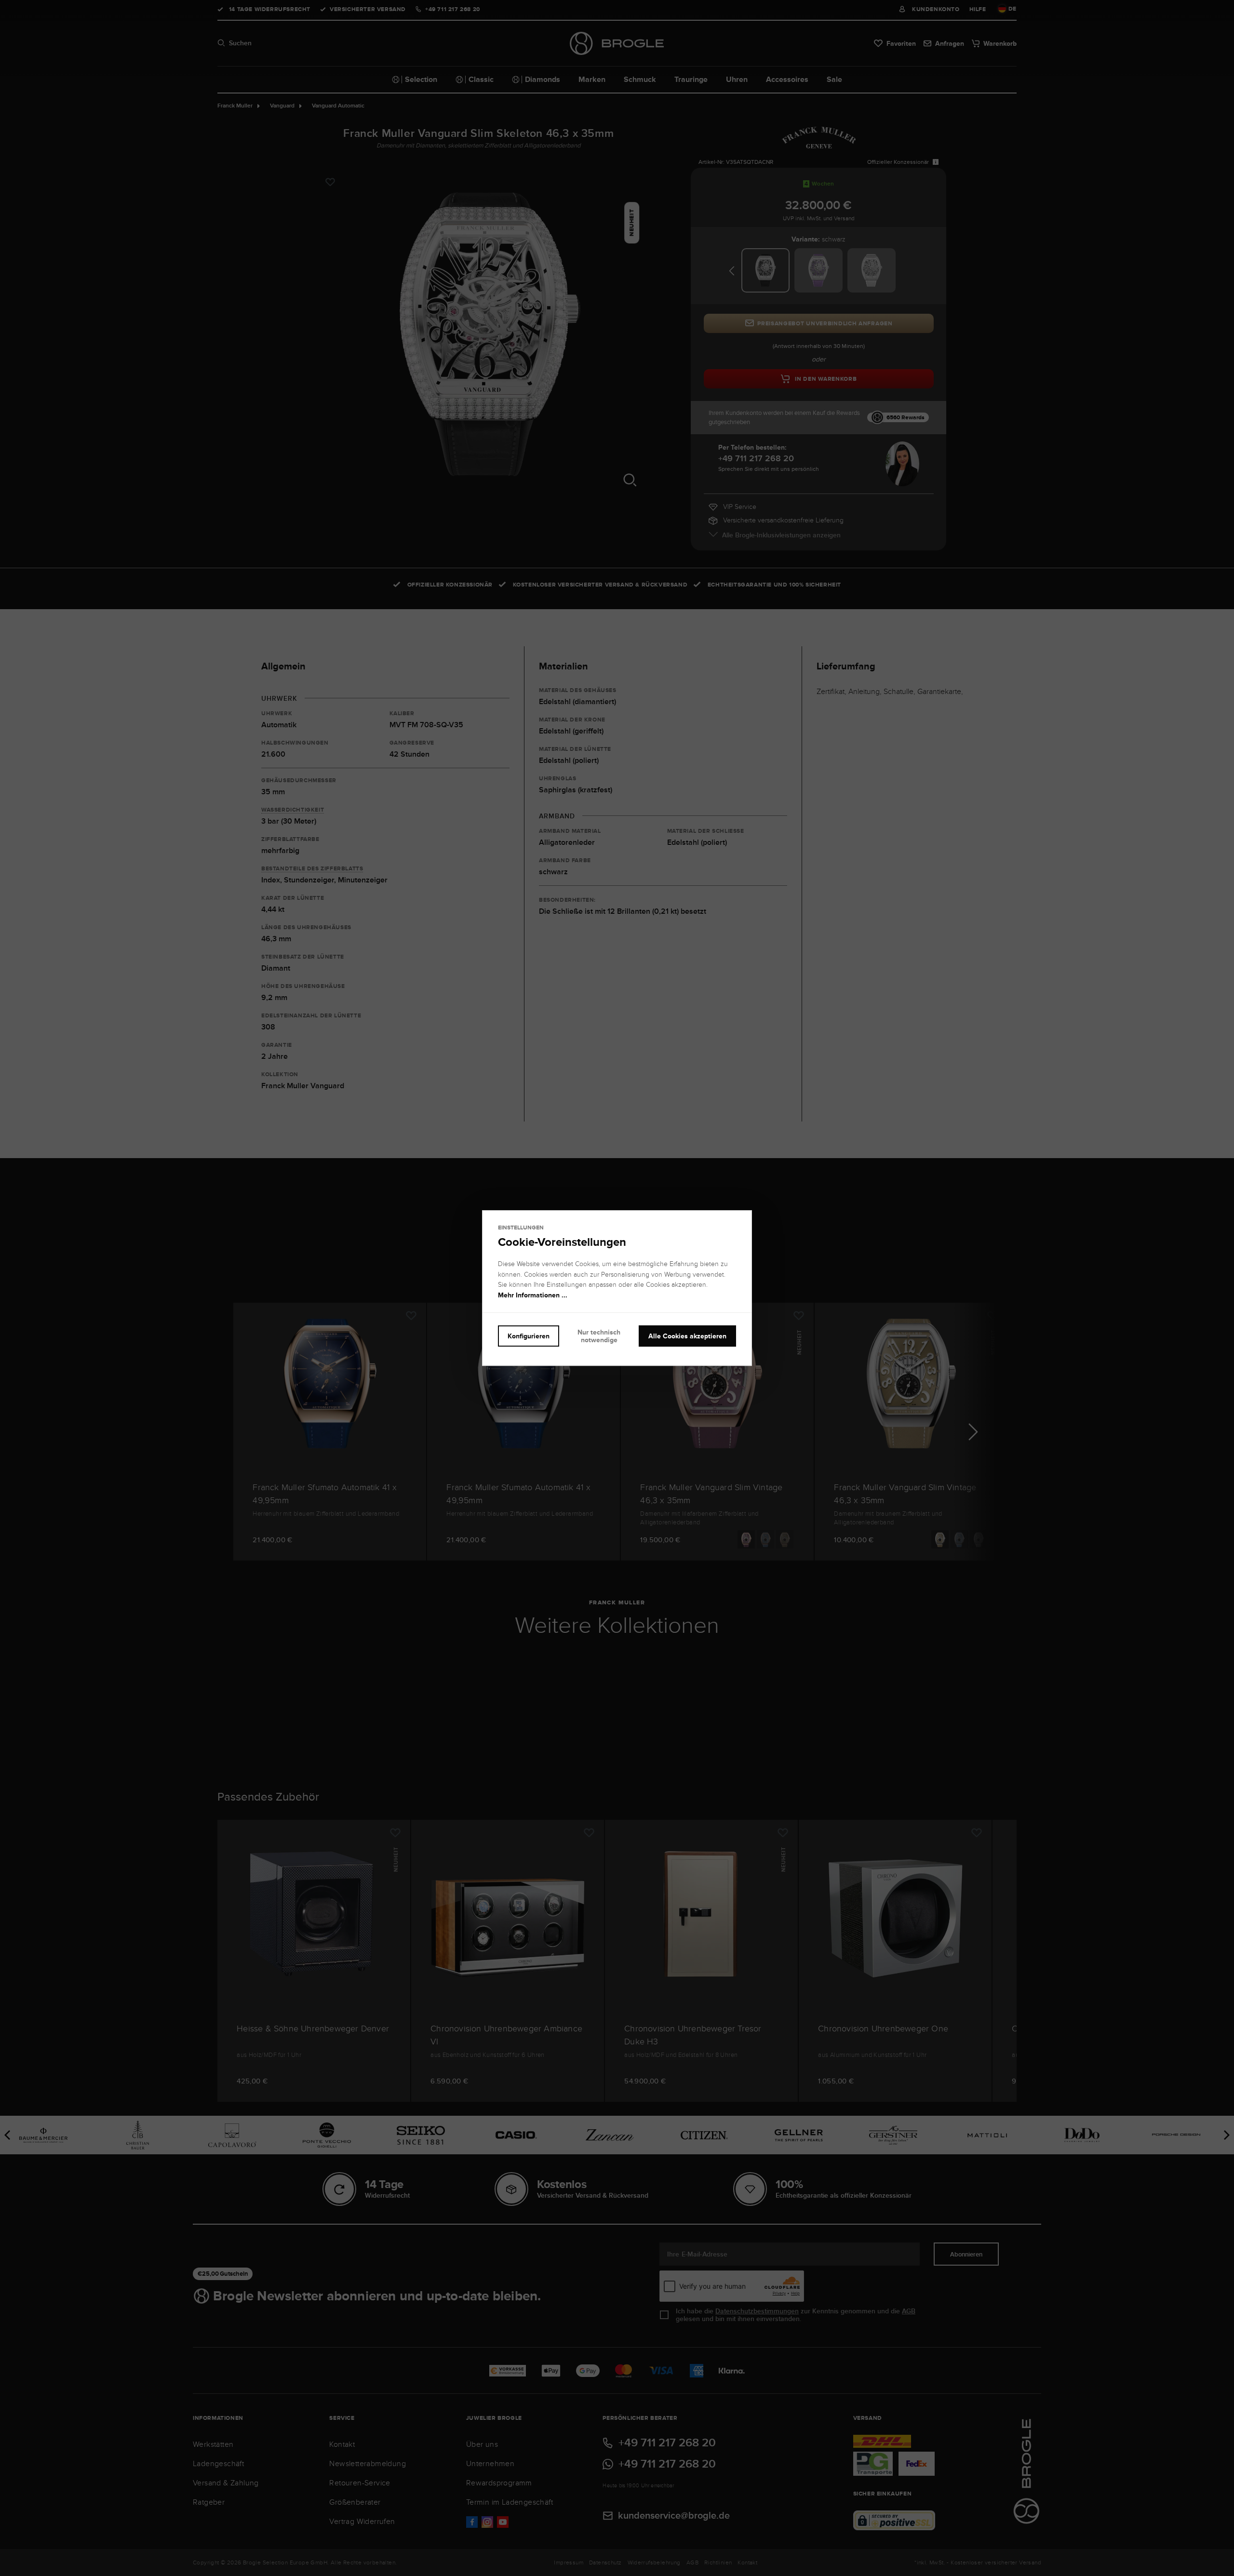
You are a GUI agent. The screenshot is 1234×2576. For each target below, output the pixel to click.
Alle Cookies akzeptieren (687, 1336)
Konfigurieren (529, 1336)
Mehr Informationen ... (533, 1295)
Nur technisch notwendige (599, 1336)
